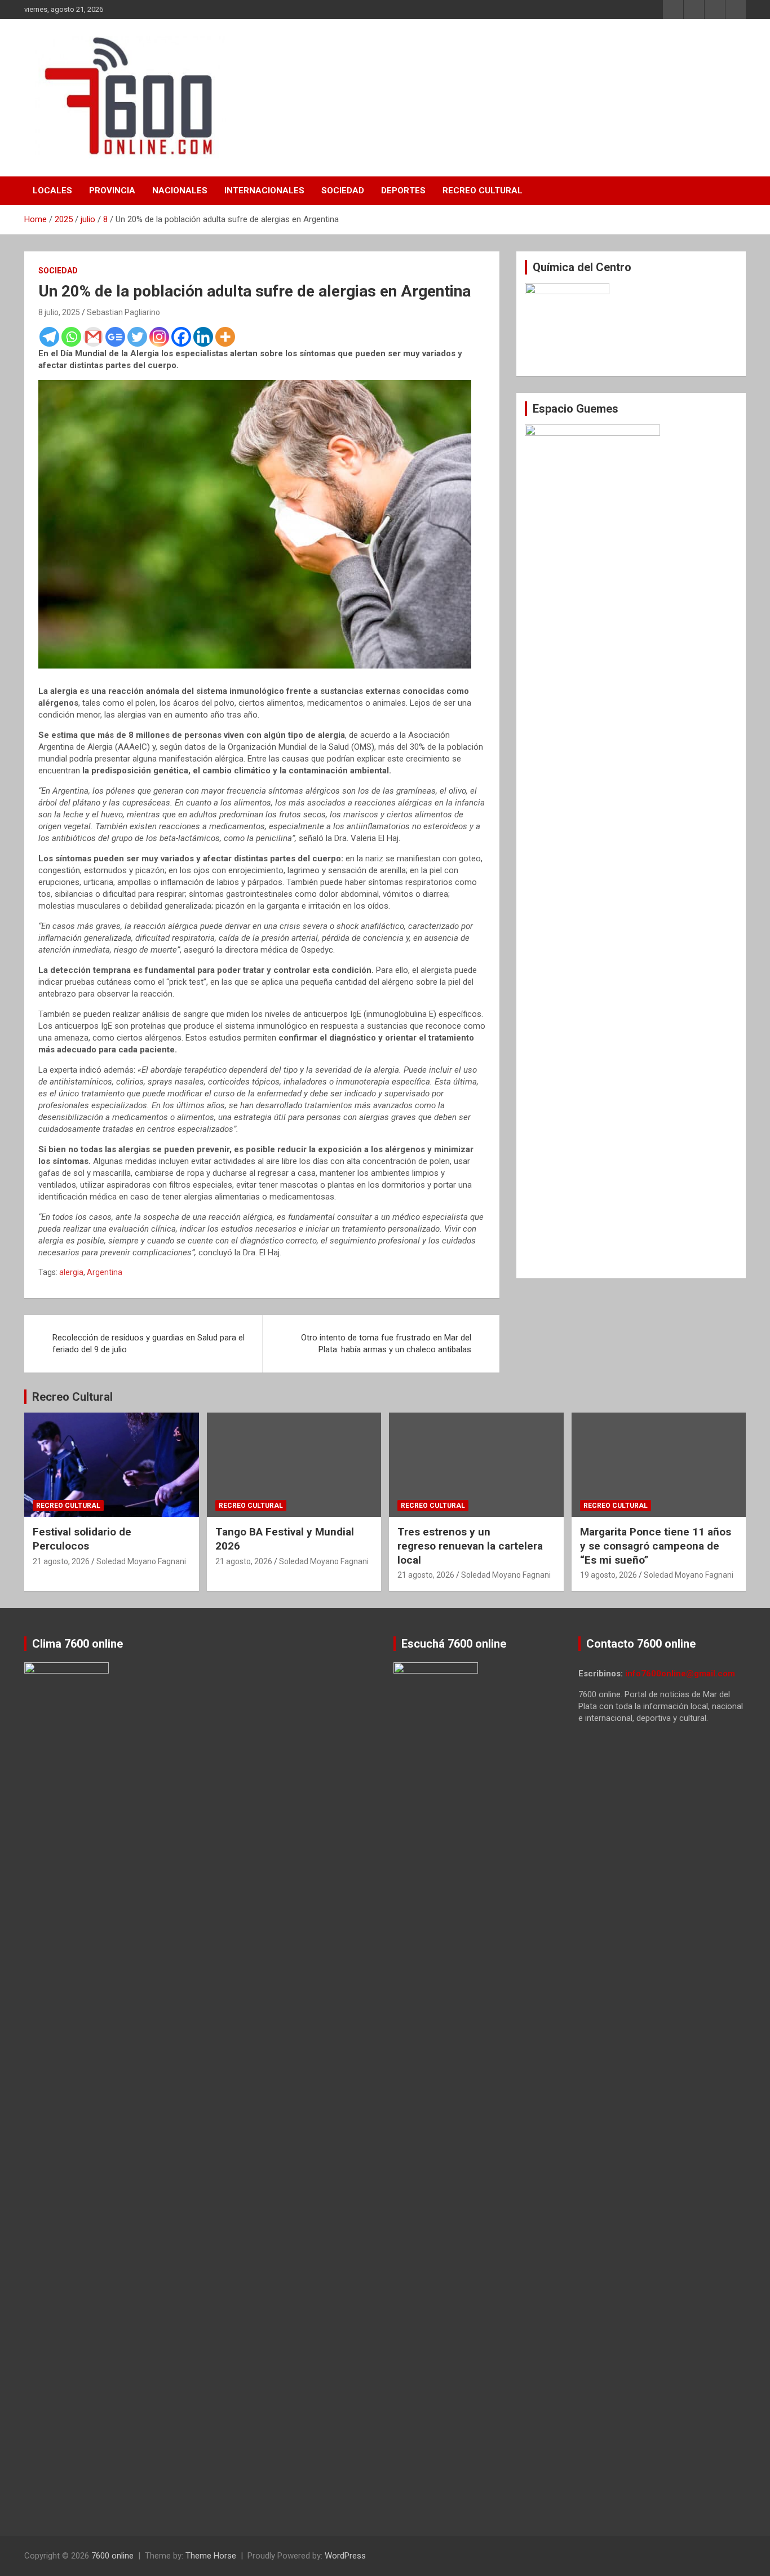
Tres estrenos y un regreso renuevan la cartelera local (470, 1546)
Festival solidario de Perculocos (82, 1539)
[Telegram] (49, 337)
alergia (71, 1272)
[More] (225, 337)
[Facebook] (181, 337)
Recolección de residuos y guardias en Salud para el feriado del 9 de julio (149, 1344)
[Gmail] (93, 337)
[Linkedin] (203, 337)
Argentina (105, 1272)
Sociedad (343, 191)
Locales (52, 191)
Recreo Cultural (483, 191)
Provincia (112, 191)
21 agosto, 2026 (61, 1561)
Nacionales (180, 191)
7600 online (112, 2556)
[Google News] (115, 337)
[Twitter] (137, 337)
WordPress (345, 2556)
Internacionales (264, 191)
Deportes (403, 191)
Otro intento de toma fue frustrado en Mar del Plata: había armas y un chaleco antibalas (386, 1344)
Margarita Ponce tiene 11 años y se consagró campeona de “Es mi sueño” (656, 1546)
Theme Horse (211, 2556)
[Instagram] (159, 337)
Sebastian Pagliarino (123, 312)
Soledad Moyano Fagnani (141, 1561)
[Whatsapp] (71, 337)
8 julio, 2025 (59, 312)
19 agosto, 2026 (609, 1575)
